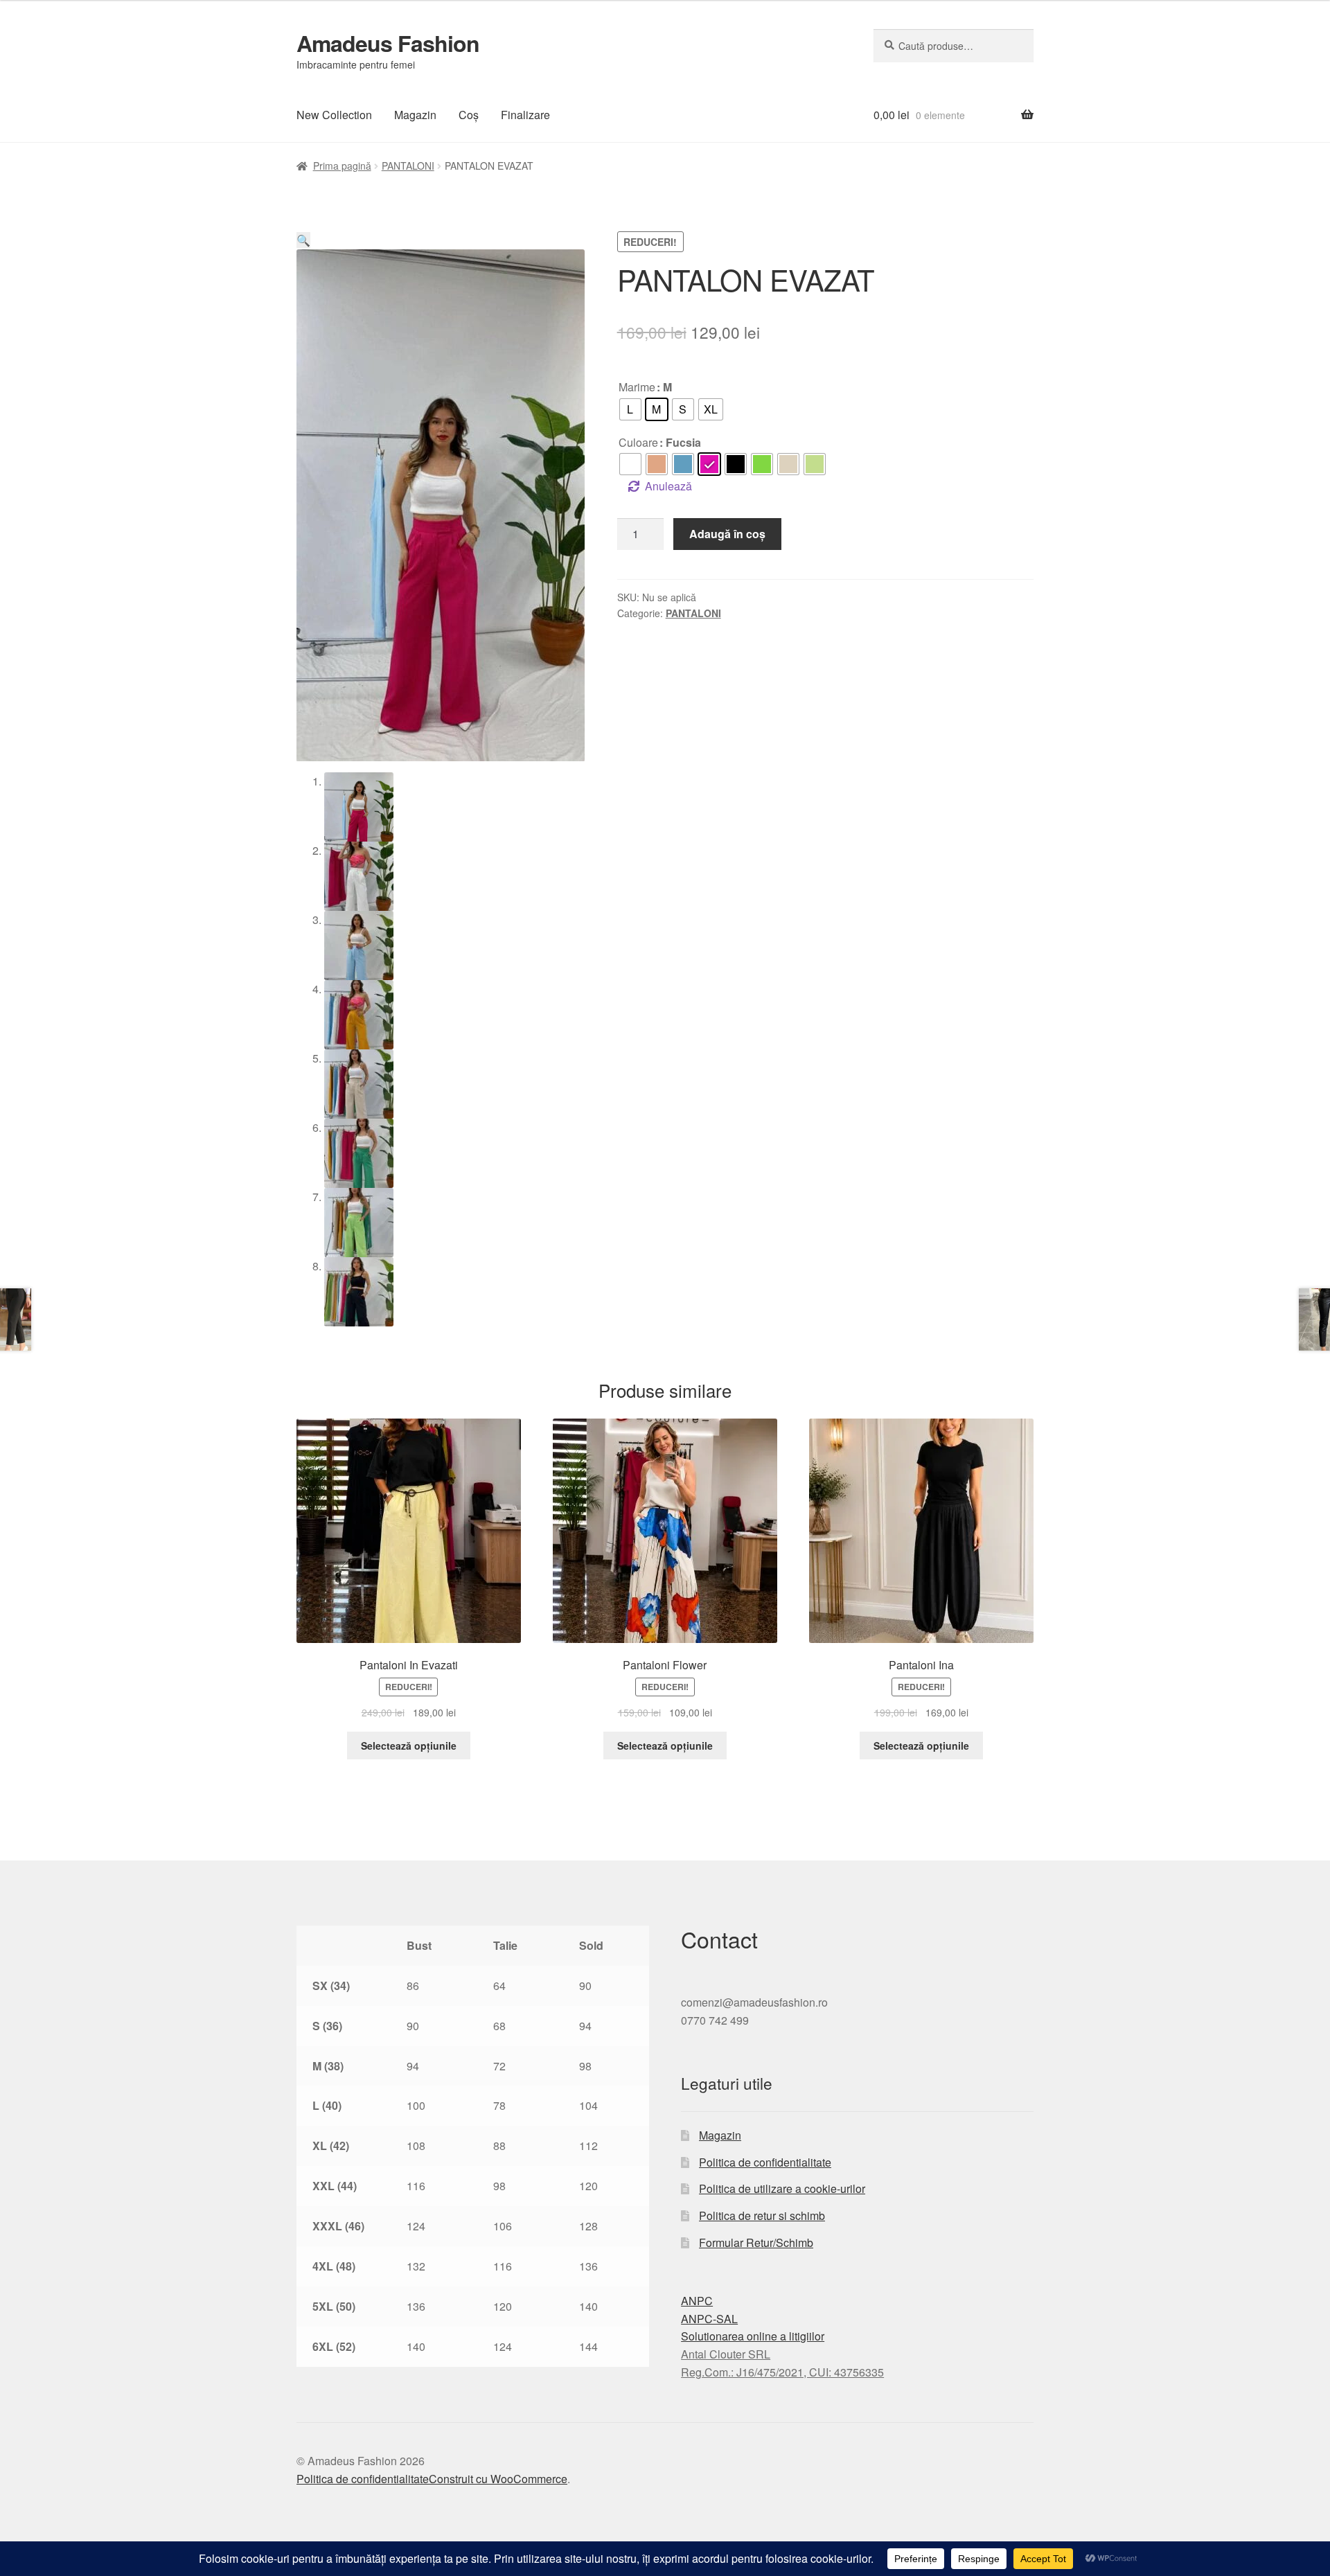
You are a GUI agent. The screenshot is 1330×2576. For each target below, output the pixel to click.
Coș (469, 115)
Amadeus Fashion (388, 43)
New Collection (334, 115)
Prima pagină (342, 166)
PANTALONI (408, 166)
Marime (637, 387)
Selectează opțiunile (409, 1746)
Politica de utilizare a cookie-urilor (782, 2188)
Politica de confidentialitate (765, 2162)
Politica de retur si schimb (762, 2215)
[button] (303, 240)
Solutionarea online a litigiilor (753, 2336)
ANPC (697, 2301)
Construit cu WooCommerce (498, 2479)
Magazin (415, 115)
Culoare (638, 442)
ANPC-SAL (709, 2319)
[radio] (630, 409)
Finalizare (525, 115)
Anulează (668, 486)
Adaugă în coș (727, 534)
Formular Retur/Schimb (756, 2242)
